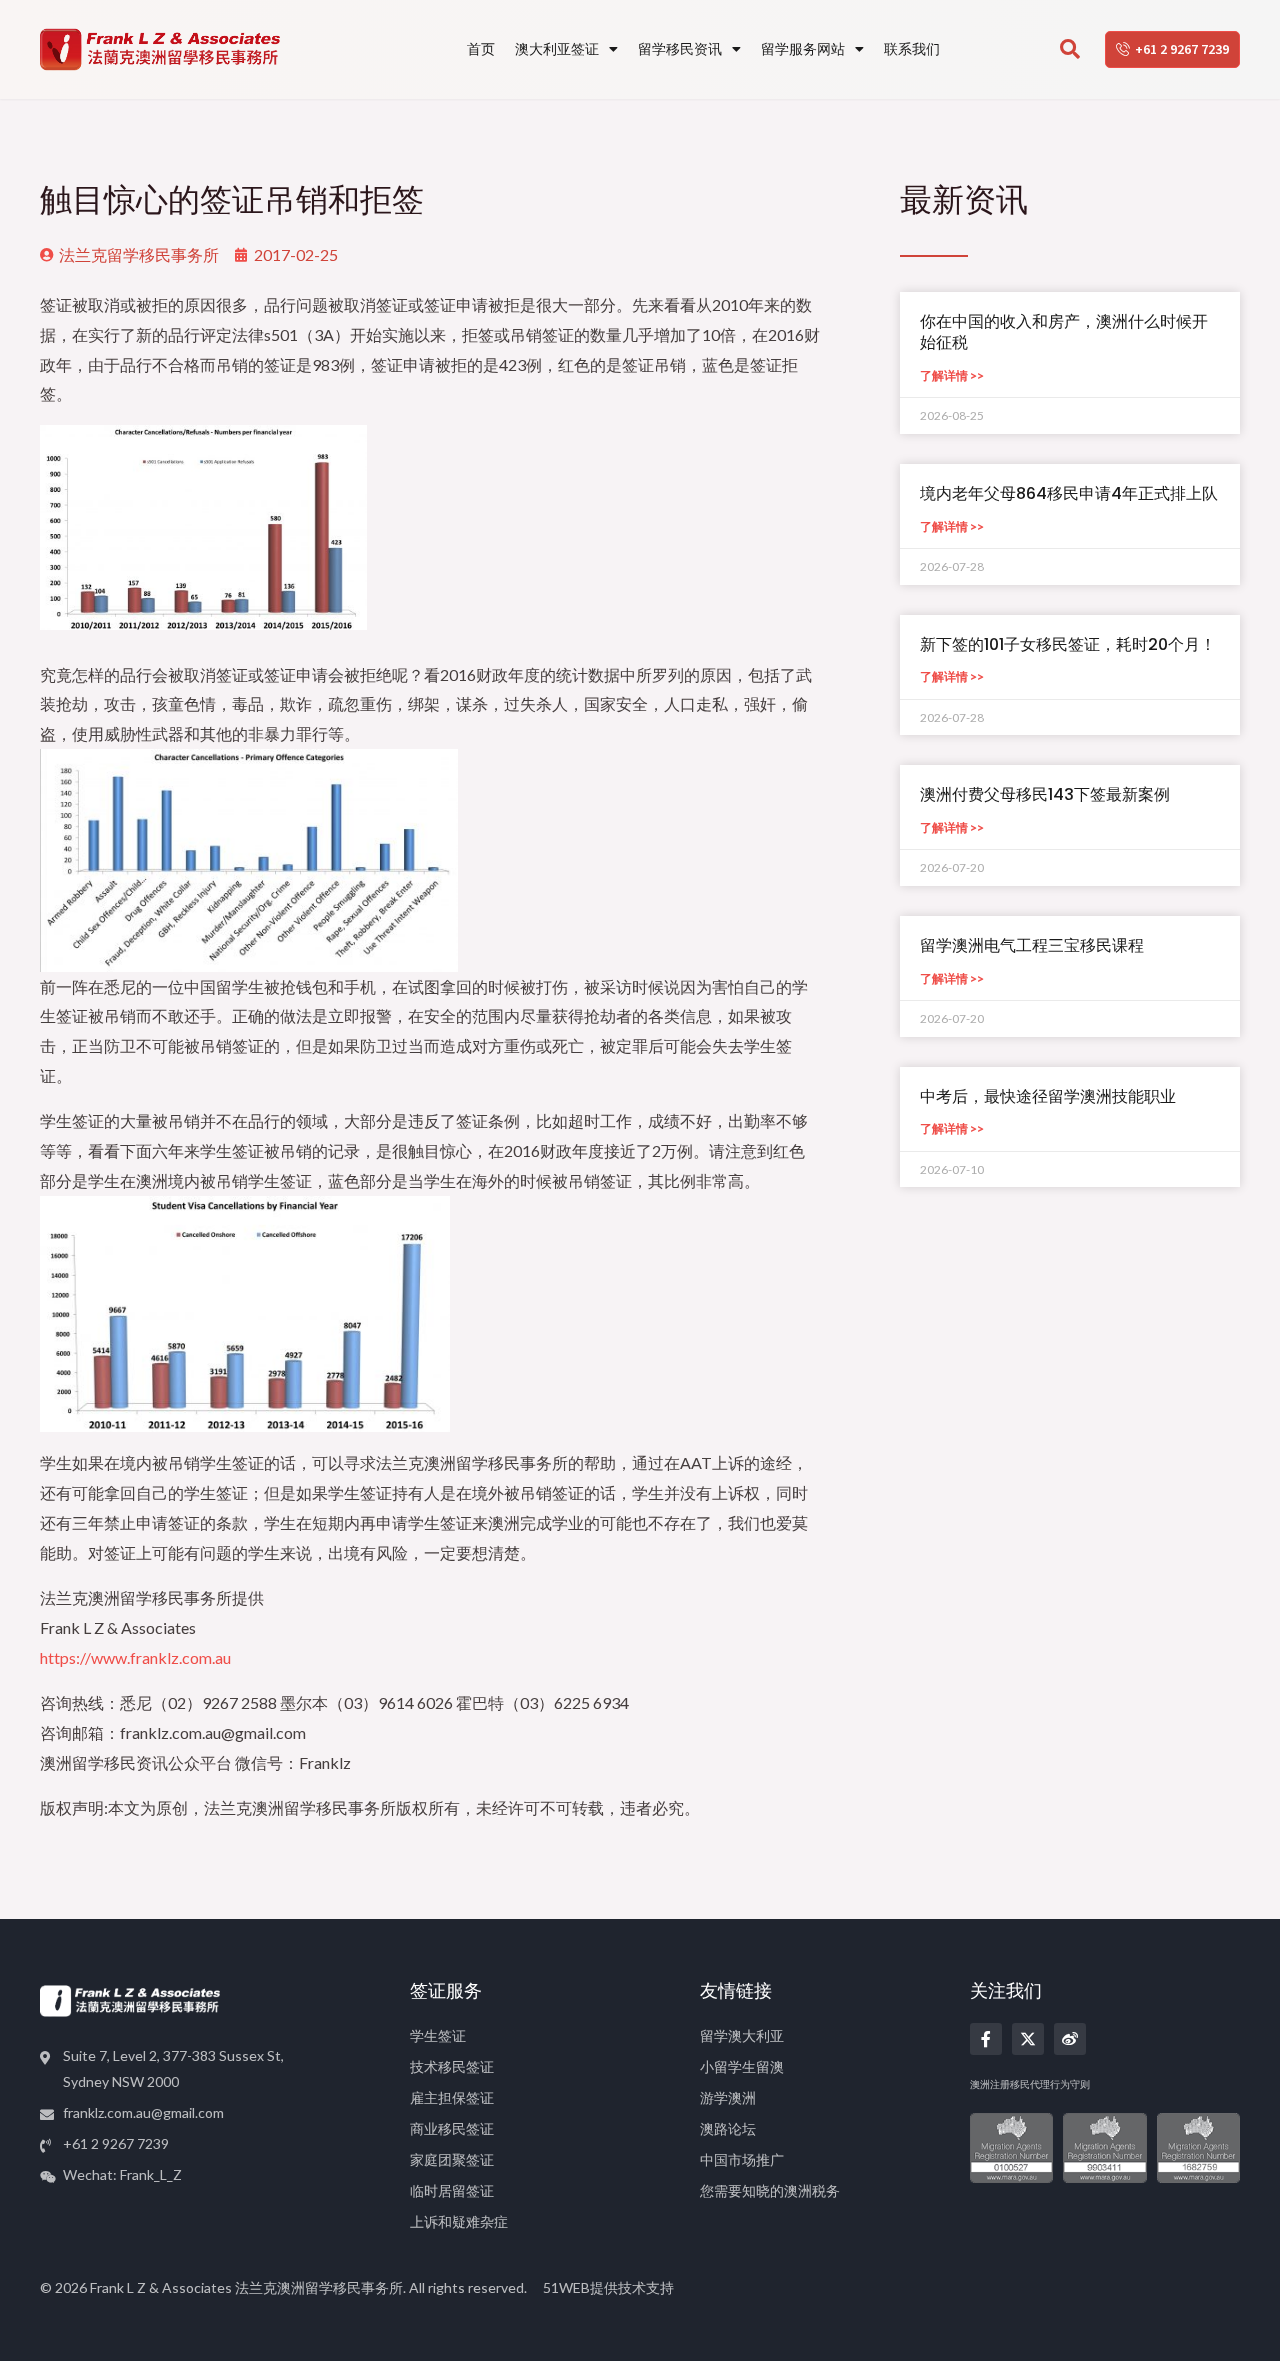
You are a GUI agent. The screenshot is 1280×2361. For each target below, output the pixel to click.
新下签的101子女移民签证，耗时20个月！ (1068, 644)
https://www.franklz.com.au (135, 1657)
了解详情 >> (952, 375)
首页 (481, 48)
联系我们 (912, 48)
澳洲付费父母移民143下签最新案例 (1045, 794)
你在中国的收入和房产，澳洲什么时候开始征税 (1064, 332)
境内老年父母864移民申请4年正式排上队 (1069, 493)
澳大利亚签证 (557, 48)
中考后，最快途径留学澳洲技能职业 (1048, 1096)
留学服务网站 (803, 48)
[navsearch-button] (1070, 50)
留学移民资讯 (680, 48)
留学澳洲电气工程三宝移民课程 (1032, 945)
